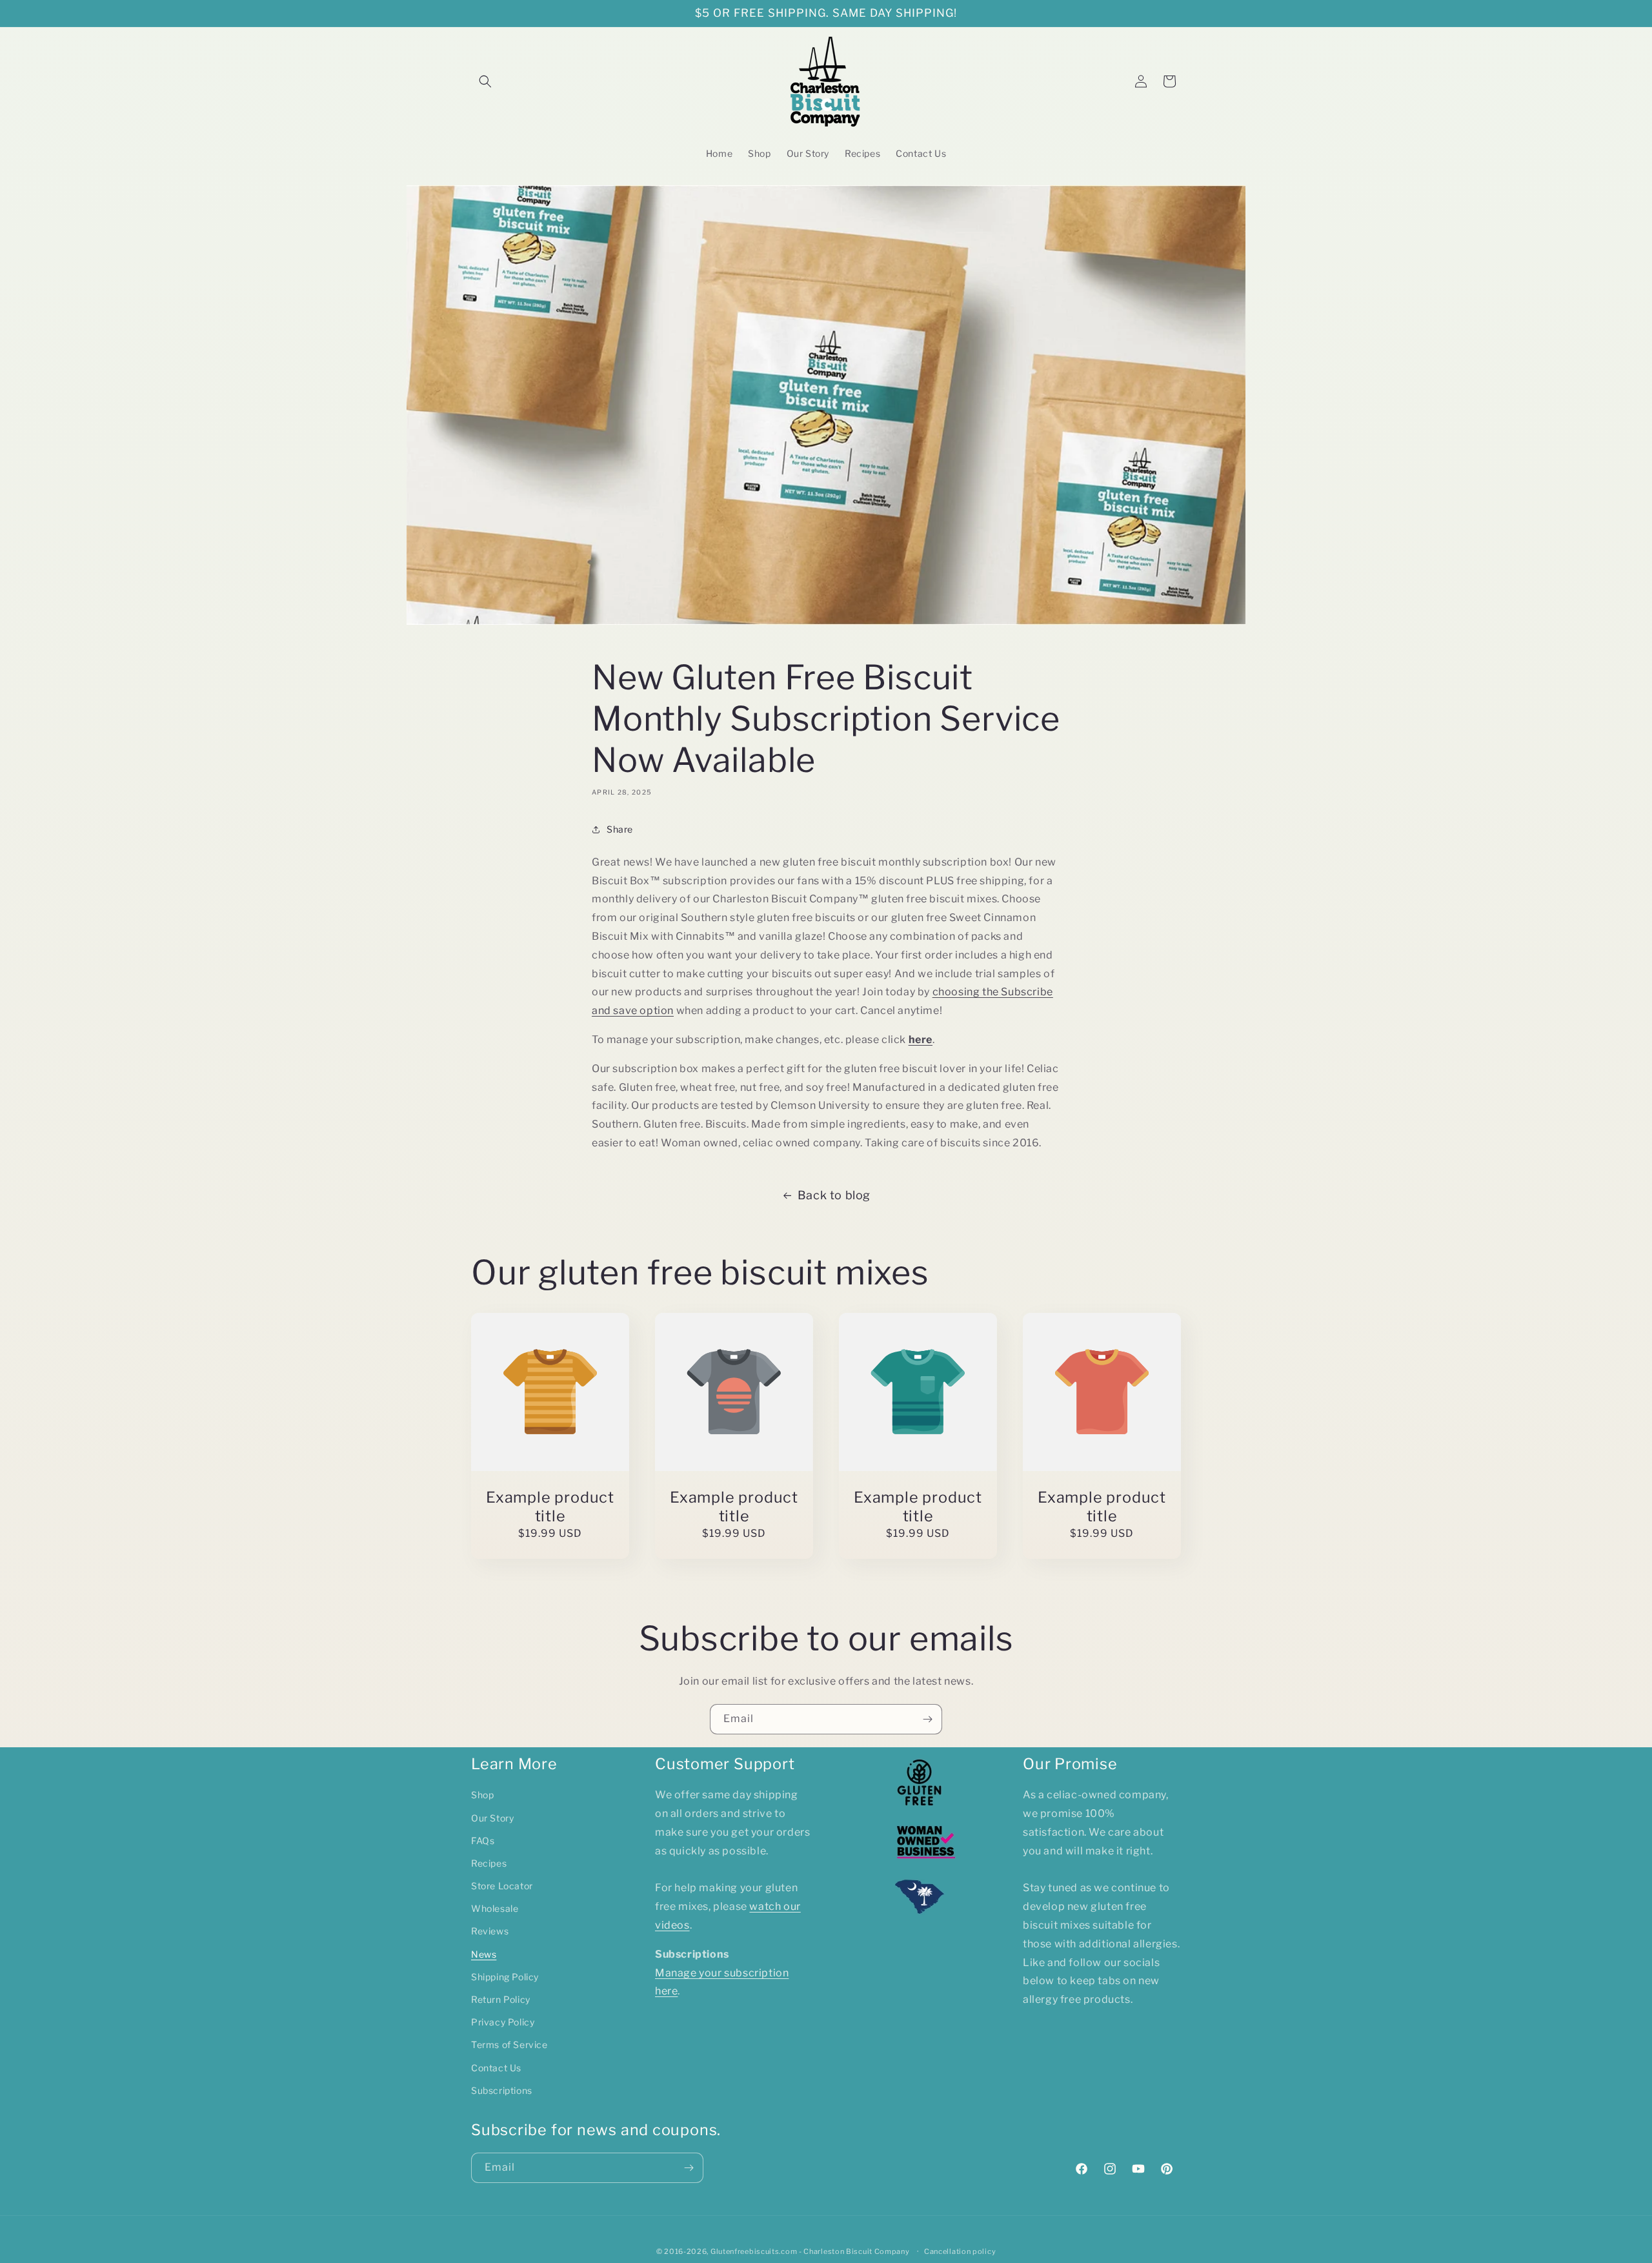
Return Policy (501, 1999)
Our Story (492, 1818)
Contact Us (496, 2068)
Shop (482, 1795)
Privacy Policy (503, 2022)
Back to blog (834, 1195)
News (484, 1954)
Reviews (490, 1931)
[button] (485, 81)
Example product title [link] (550, 1507)
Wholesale (495, 1908)
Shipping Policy (505, 1977)
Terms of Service (509, 2045)
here (921, 1040)
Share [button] (620, 829)
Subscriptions (502, 2090)
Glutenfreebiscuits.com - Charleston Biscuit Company (810, 2251)
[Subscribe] (927, 1719)
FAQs (483, 1841)
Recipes (489, 1863)
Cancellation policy (960, 2251)
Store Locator (502, 1886)
